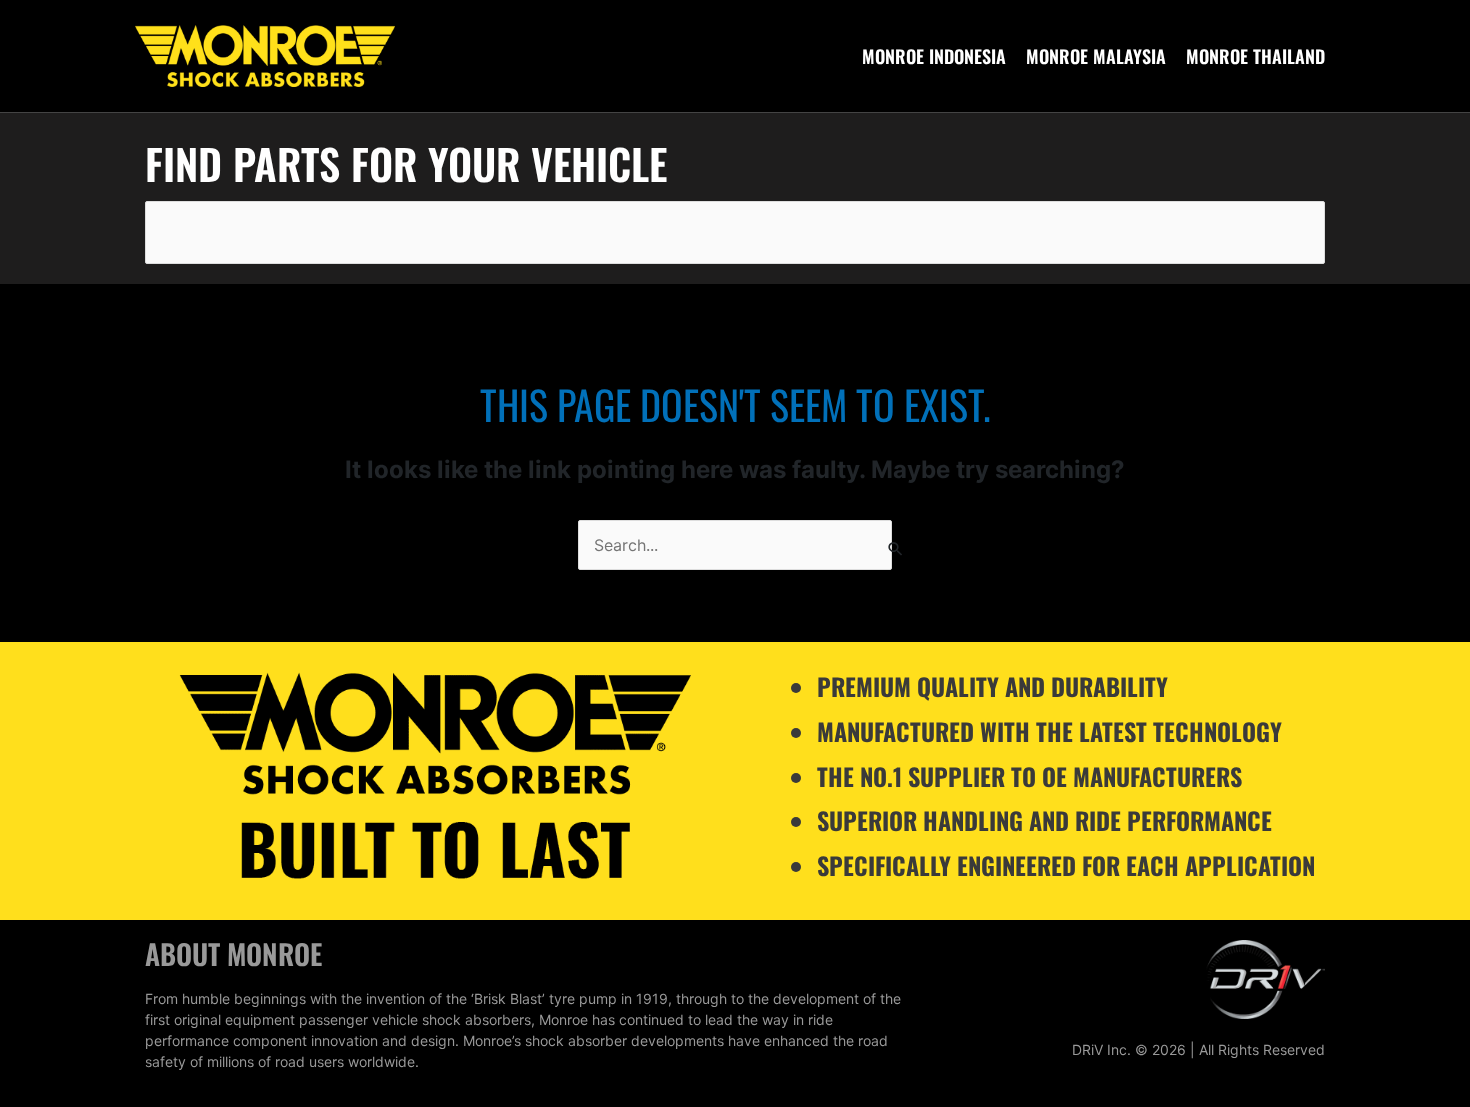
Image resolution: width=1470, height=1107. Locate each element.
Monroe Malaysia (1096, 56)
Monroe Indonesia (934, 56)
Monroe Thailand (1255, 56)
